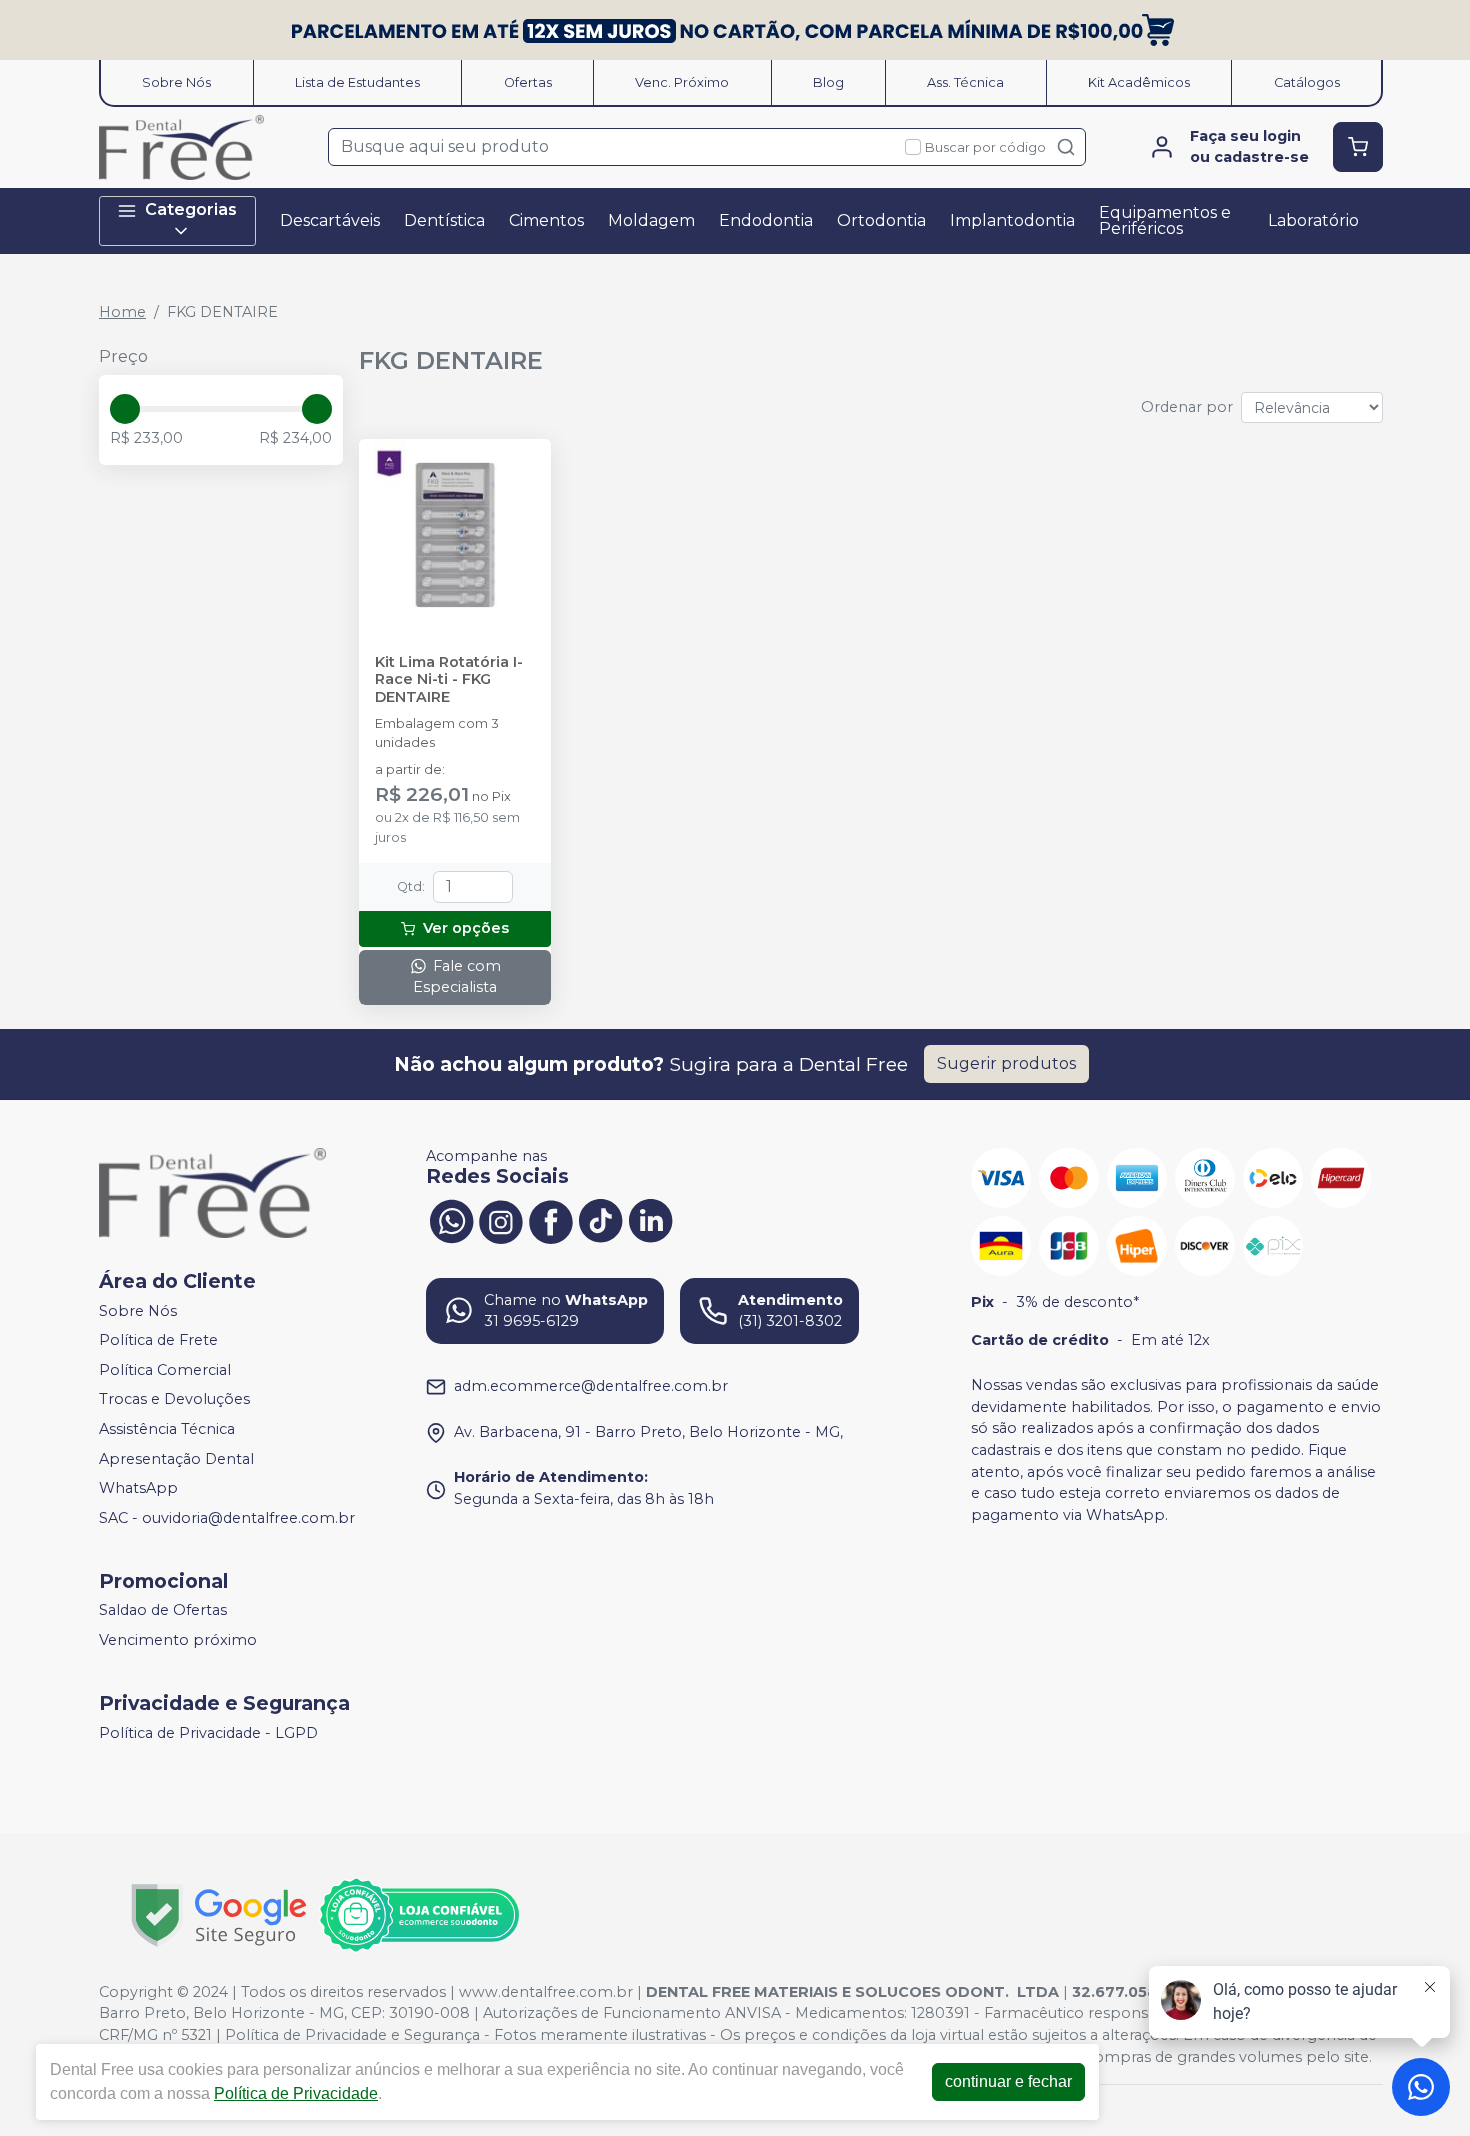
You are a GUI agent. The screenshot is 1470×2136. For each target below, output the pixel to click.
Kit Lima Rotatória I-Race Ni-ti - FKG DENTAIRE (449, 680)
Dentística (444, 220)
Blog (828, 82)
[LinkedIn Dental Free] (651, 1220)
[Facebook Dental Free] (551, 1220)
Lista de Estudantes (357, 82)
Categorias (191, 209)
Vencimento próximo (178, 1640)
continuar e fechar (1008, 2081)
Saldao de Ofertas (163, 1611)
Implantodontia (1012, 220)
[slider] (125, 409)
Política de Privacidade (296, 2093)
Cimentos (546, 220)
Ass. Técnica (965, 82)
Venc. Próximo (682, 82)
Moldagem (651, 220)
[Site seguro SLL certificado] (219, 1915)
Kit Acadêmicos (1139, 82)
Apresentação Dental (176, 1459)
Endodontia (766, 220)
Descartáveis (330, 220)
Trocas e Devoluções (174, 1400)
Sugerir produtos (1006, 1063)
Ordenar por (1187, 407)
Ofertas (528, 82)
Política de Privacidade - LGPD (208, 1733)
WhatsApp (138, 1488)
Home (122, 312)
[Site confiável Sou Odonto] (419, 1915)
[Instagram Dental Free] (501, 1220)
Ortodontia (881, 220)
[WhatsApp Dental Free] (451, 1220)
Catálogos (1307, 82)
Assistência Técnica (167, 1429)
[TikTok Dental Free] (601, 1220)
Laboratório (1313, 220)
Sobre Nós (176, 82)
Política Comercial (165, 1370)
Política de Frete (158, 1340)
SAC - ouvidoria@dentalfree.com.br (227, 1518)
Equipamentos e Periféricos (1165, 220)
